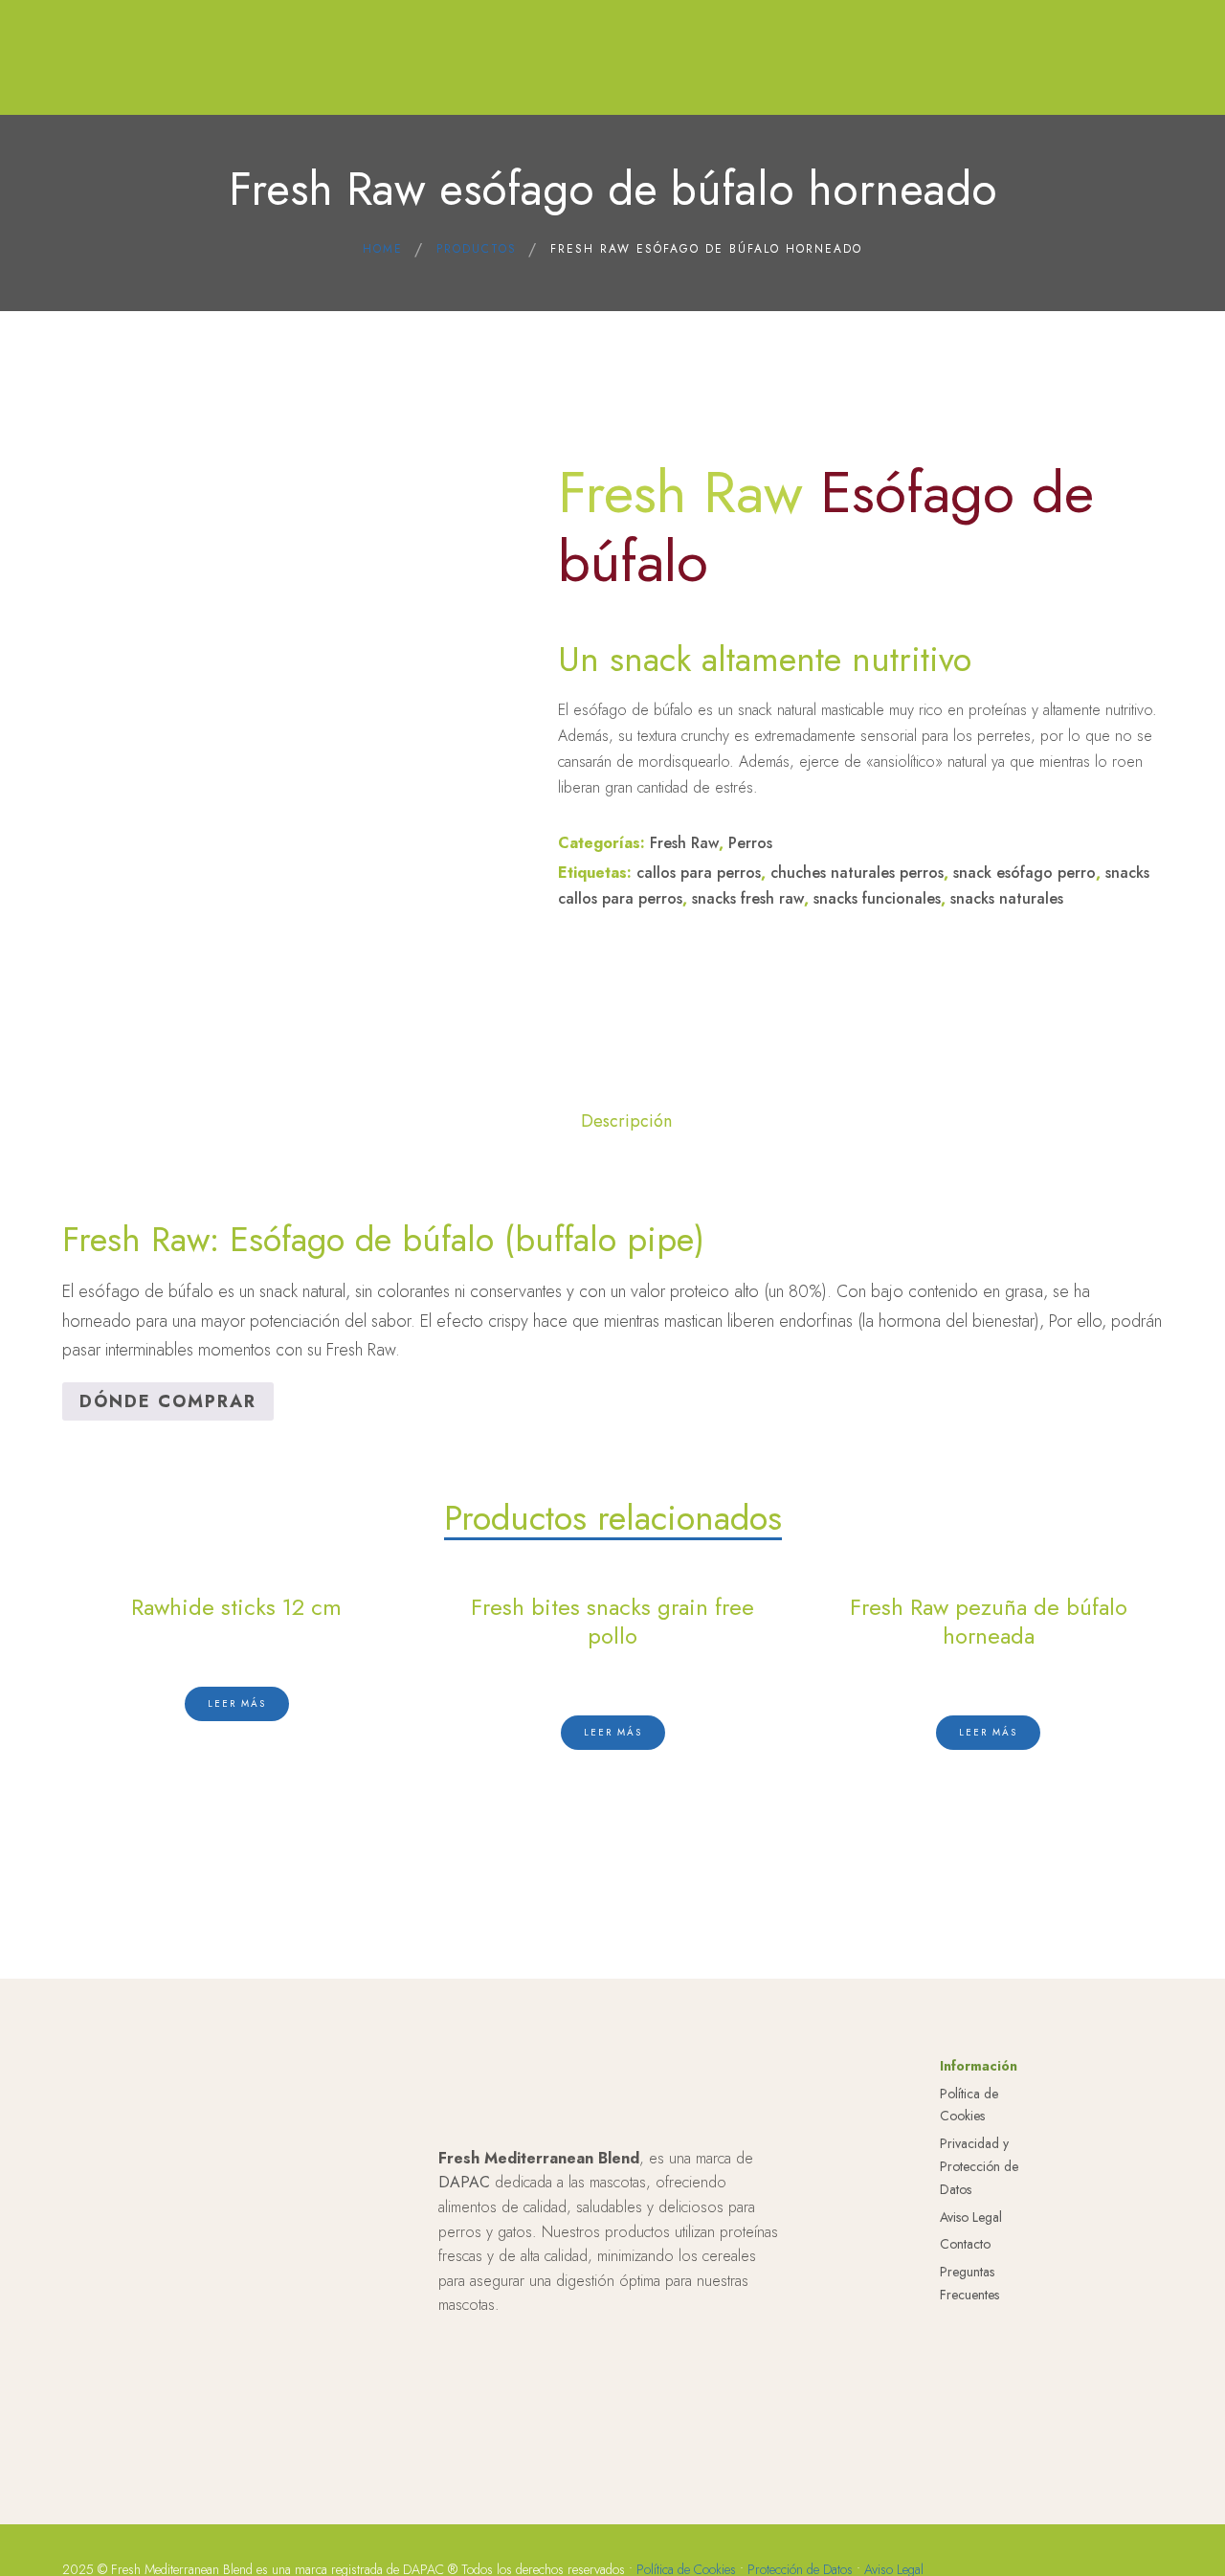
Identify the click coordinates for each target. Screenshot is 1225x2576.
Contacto (965, 2244)
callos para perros (699, 873)
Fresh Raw (684, 843)
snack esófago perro (1025, 873)
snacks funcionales (877, 898)
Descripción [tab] (626, 1121)
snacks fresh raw (748, 898)
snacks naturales (1007, 898)
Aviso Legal (971, 2217)
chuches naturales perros (857, 873)
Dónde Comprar (168, 1401)
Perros (750, 843)
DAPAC (464, 2182)
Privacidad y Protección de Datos (979, 2166)
